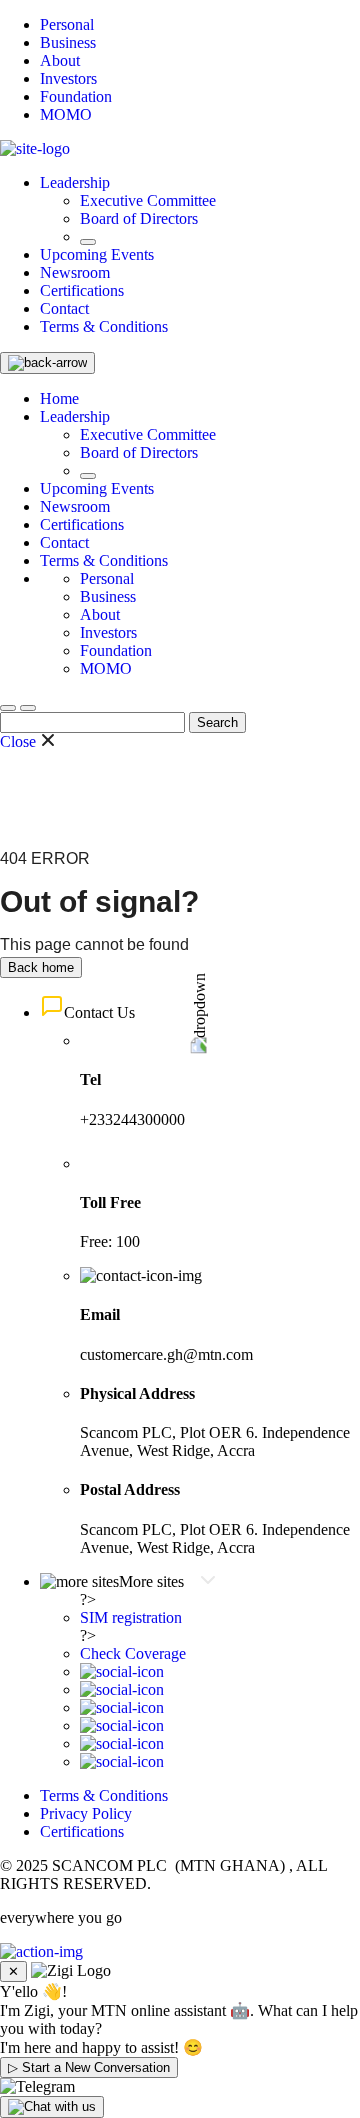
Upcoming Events (97, 254)
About (60, 60)
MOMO (66, 114)
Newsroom (75, 272)
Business (68, 42)
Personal (67, 24)
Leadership (75, 182)
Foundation (76, 96)
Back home (41, 967)
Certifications (82, 290)
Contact (64, 308)
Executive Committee (148, 200)
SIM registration (131, 1617)
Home (59, 398)
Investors (68, 78)
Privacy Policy (86, 1813)
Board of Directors (139, 218)
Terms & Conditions (104, 326)
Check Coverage (133, 1653)
